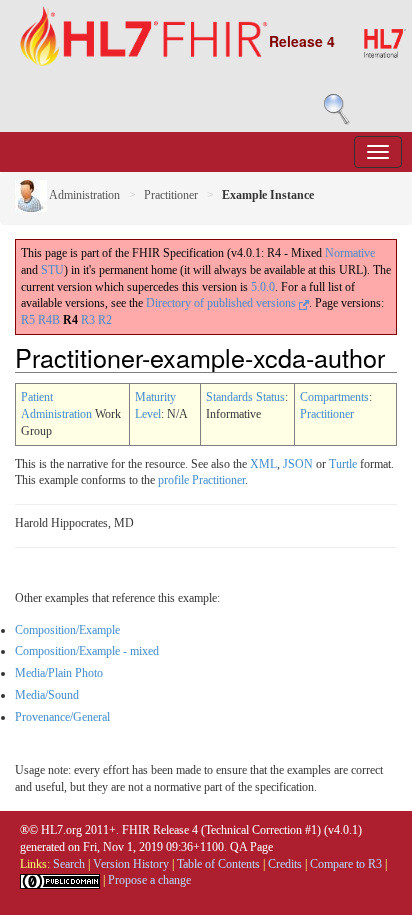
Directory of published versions (222, 303)
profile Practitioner (201, 480)
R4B (49, 320)
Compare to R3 (346, 864)
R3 (88, 320)
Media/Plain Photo (59, 673)
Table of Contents (218, 864)
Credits (285, 864)
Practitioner (171, 195)
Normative (350, 253)
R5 (28, 320)
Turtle (343, 464)
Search (69, 864)
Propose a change (149, 880)
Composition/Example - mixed (87, 651)
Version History (131, 864)
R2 (105, 320)
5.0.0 (263, 287)
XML (263, 464)
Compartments (334, 397)
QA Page (251, 847)
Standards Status (245, 397)
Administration (83, 195)
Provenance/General (62, 717)
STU (52, 270)
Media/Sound (47, 695)
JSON (298, 464)
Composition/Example (67, 630)
